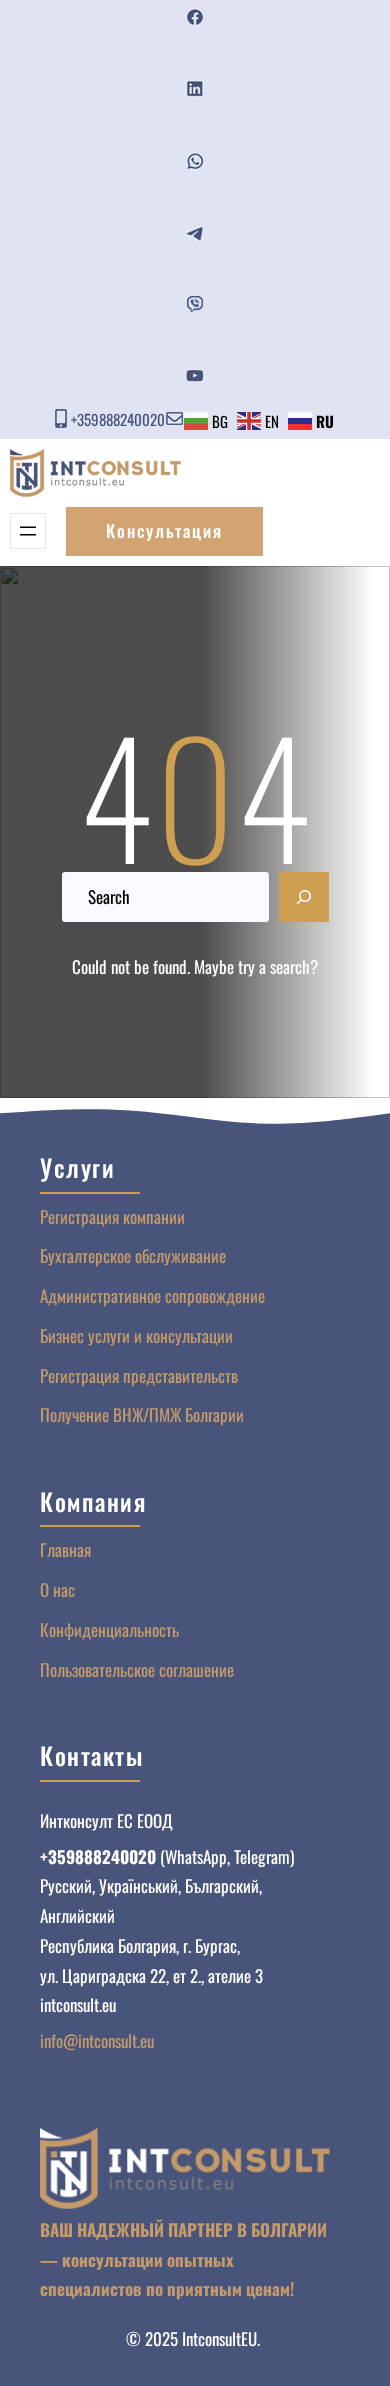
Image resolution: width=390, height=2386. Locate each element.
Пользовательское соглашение (137, 1669)
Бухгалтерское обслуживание (133, 1255)
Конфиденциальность (109, 1629)
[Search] (304, 897)
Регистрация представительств (139, 1375)
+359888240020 (118, 419)
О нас (57, 1589)
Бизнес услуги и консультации (136, 1335)
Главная (65, 1549)
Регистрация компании (112, 1216)
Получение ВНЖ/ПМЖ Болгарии (142, 1414)
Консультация (164, 530)
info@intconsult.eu (97, 2040)
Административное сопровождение (152, 1295)
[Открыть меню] (28, 531)
